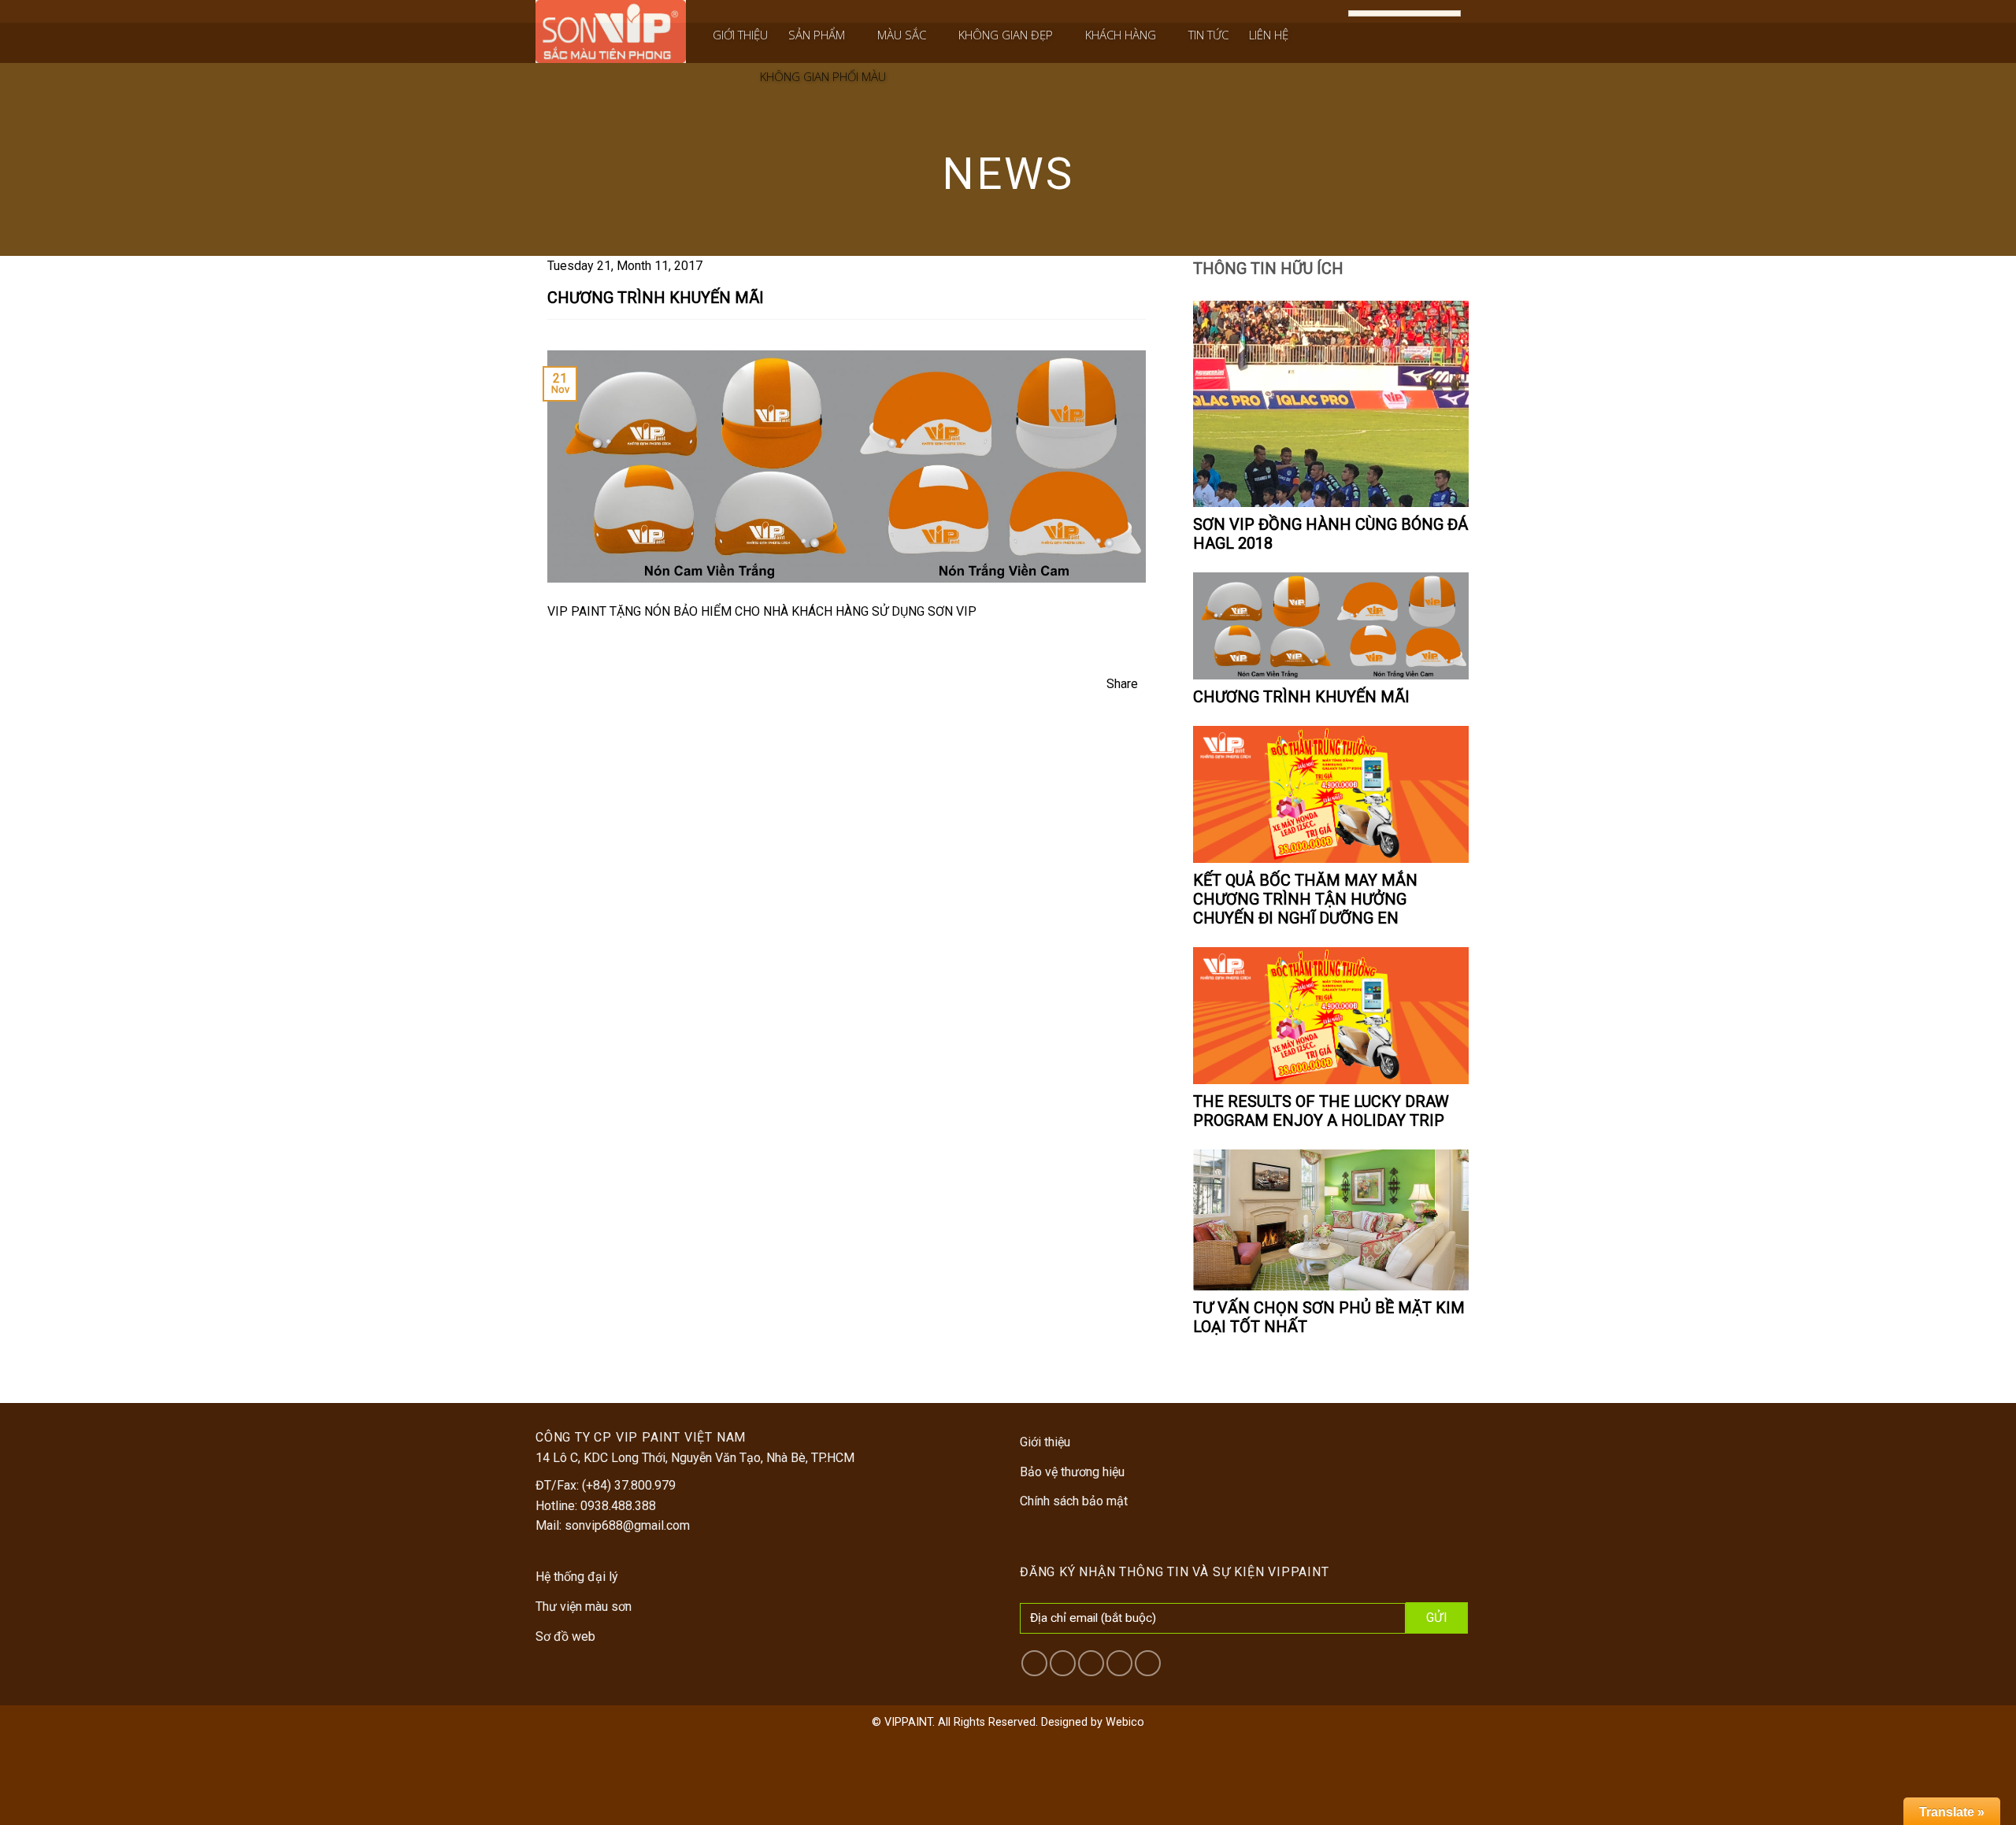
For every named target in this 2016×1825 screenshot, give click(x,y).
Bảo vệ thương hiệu (1072, 1472)
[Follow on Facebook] (1332, 13)
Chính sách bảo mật (1074, 1501)
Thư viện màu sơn (584, 1607)
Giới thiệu (740, 35)
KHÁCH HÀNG (1121, 35)
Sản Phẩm (817, 35)
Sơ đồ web (565, 1636)
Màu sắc (902, 35)
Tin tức (1208, 35)
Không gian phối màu (823, 76)
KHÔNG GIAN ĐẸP (1006, 35)
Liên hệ (1269, 35)
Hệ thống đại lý (577, 1577)
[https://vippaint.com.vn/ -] (611, 31)
